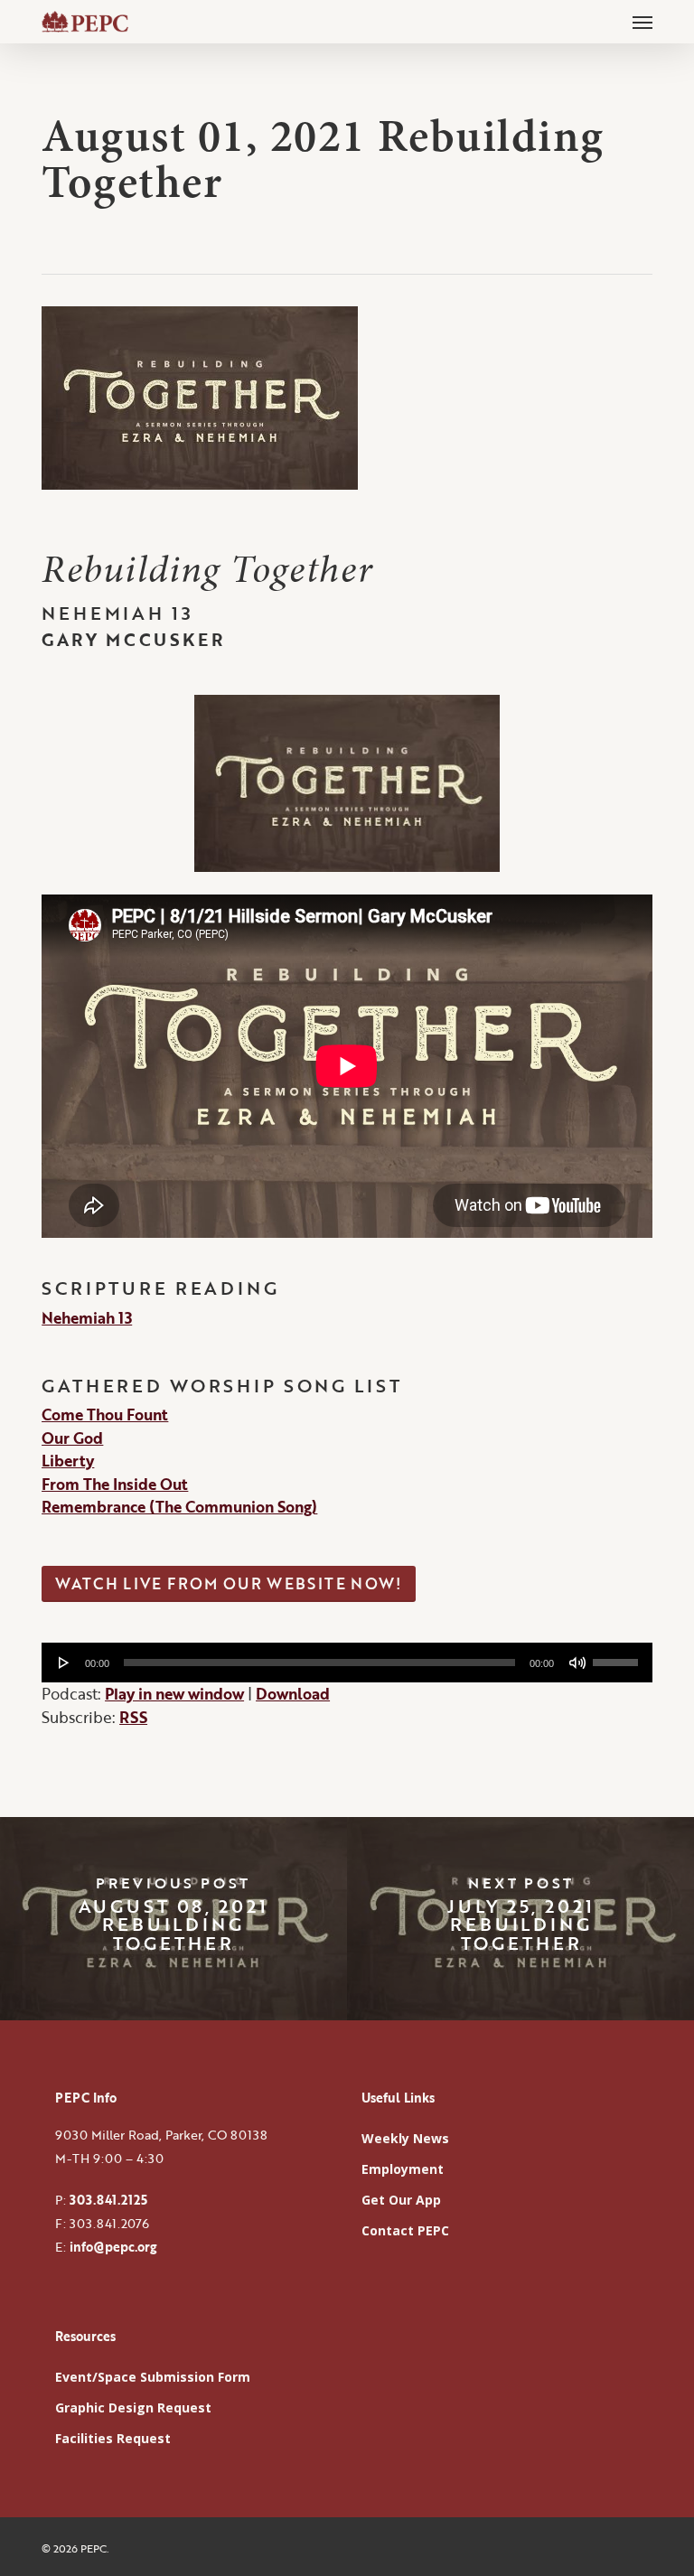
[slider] (618, 1656)
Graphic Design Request (133, 2407)
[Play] (64, 1663)
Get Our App (401, 2200)
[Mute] (577, 1663)
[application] (347, 1663)
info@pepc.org (113, 2247)
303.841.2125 (108, 2200)
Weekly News (405, 2138)
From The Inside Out (115, 1484)
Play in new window (174, 1694)
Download (293, 1694)
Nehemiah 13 (87, 1318)
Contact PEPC (405, 2230)
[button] (642, 22)
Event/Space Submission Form (153, 2377)
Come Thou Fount (105, 1414)
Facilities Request (113, 2438)
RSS (133, 1717)
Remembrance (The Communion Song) (179, 1507)
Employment (403, 2169)
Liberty (68, 1461)
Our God (72, 1438)
